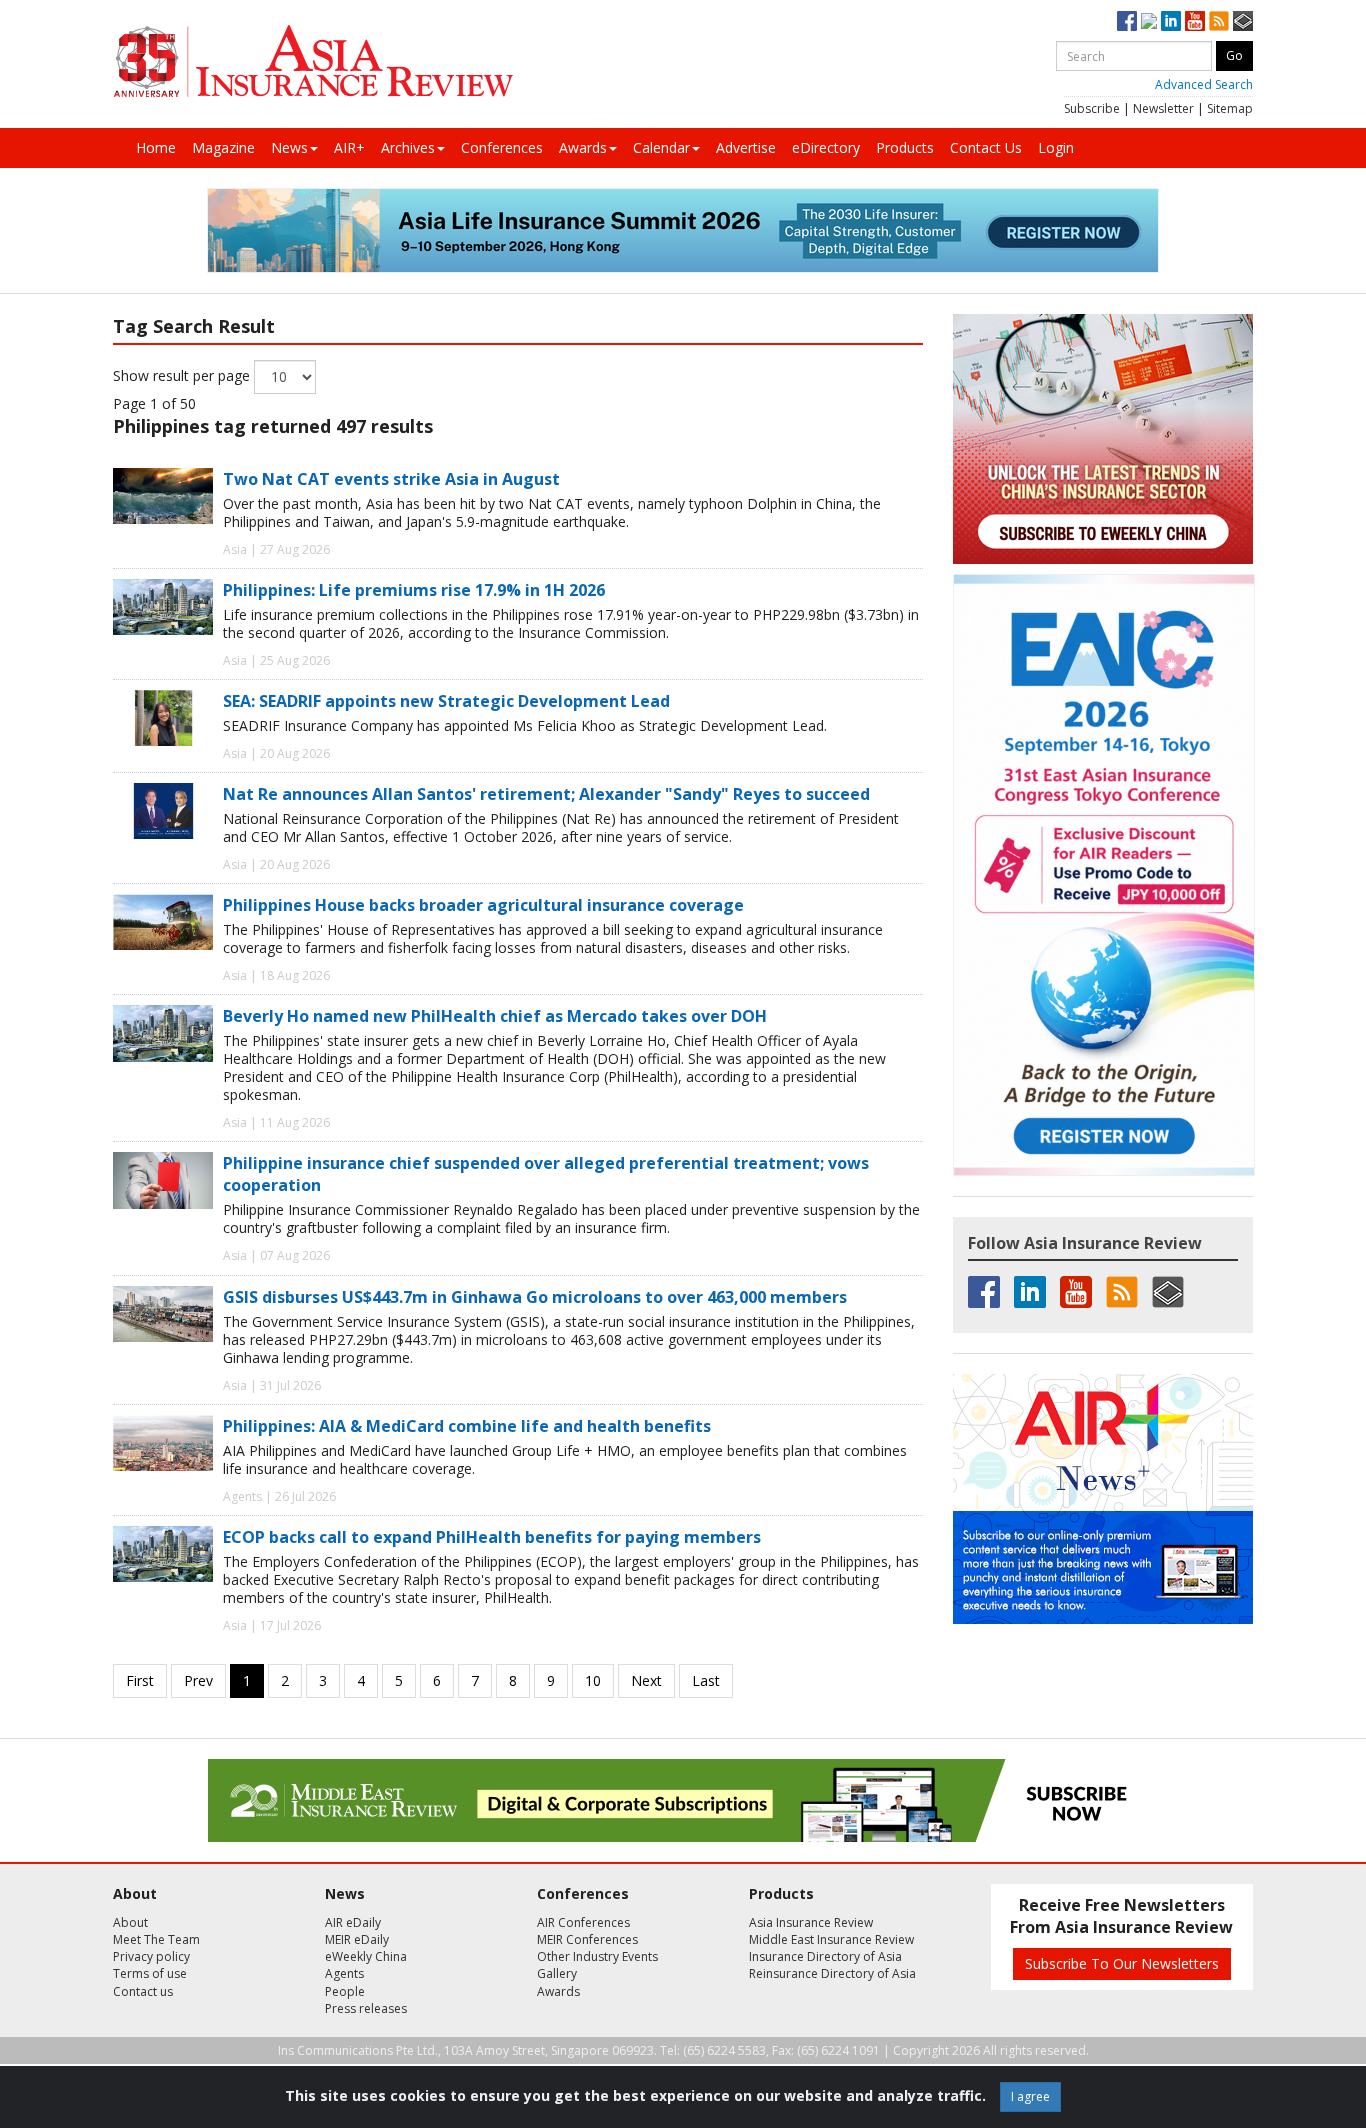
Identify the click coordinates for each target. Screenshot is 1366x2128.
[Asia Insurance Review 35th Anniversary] (313, 61)
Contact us (143, 1991)
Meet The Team (156, 1939)
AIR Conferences (583, 1922)
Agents (344, 1973)
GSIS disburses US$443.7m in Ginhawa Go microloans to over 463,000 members (535, 1297)
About (130, 1922)
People (345, 1991)
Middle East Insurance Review (831, 1939)
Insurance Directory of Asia (825, 1956)
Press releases (366, 2008)
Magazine (223, 147)
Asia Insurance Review (811, 1922)
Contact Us (986, 147)
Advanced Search (1204, 84)
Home (156, 147)
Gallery (557, 1973)
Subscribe (1092, 108)
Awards (583, 147)
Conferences (502, 147)
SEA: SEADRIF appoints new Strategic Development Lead (446, 701)
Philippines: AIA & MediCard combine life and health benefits (467, 1426)
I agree (1030, 2096)
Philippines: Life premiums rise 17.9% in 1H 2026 (414, 590)
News (289, 147)
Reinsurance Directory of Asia (832, 1973)
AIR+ (349, 147)
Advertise (746, 147)
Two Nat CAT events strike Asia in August (391, 479)
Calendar (661, 147)
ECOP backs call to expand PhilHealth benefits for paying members (492, 1537)
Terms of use (150, 1973)
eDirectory (826, 147)
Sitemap (1230, 108)
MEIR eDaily (357, 1939)
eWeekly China (366, 1956)
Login (1056, 147)
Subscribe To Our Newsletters (1122, 1963)
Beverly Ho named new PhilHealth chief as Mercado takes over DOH (495, 1016)
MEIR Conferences (587, 1939)
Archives (408, 147)
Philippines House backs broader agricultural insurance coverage (483, 905)
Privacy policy (151, 1956)
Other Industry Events (597, 1956)
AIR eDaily (353, 1922)
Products (905, 147)
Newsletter (1163, 108)
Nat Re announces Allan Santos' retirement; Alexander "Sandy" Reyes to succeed (546, 794)
